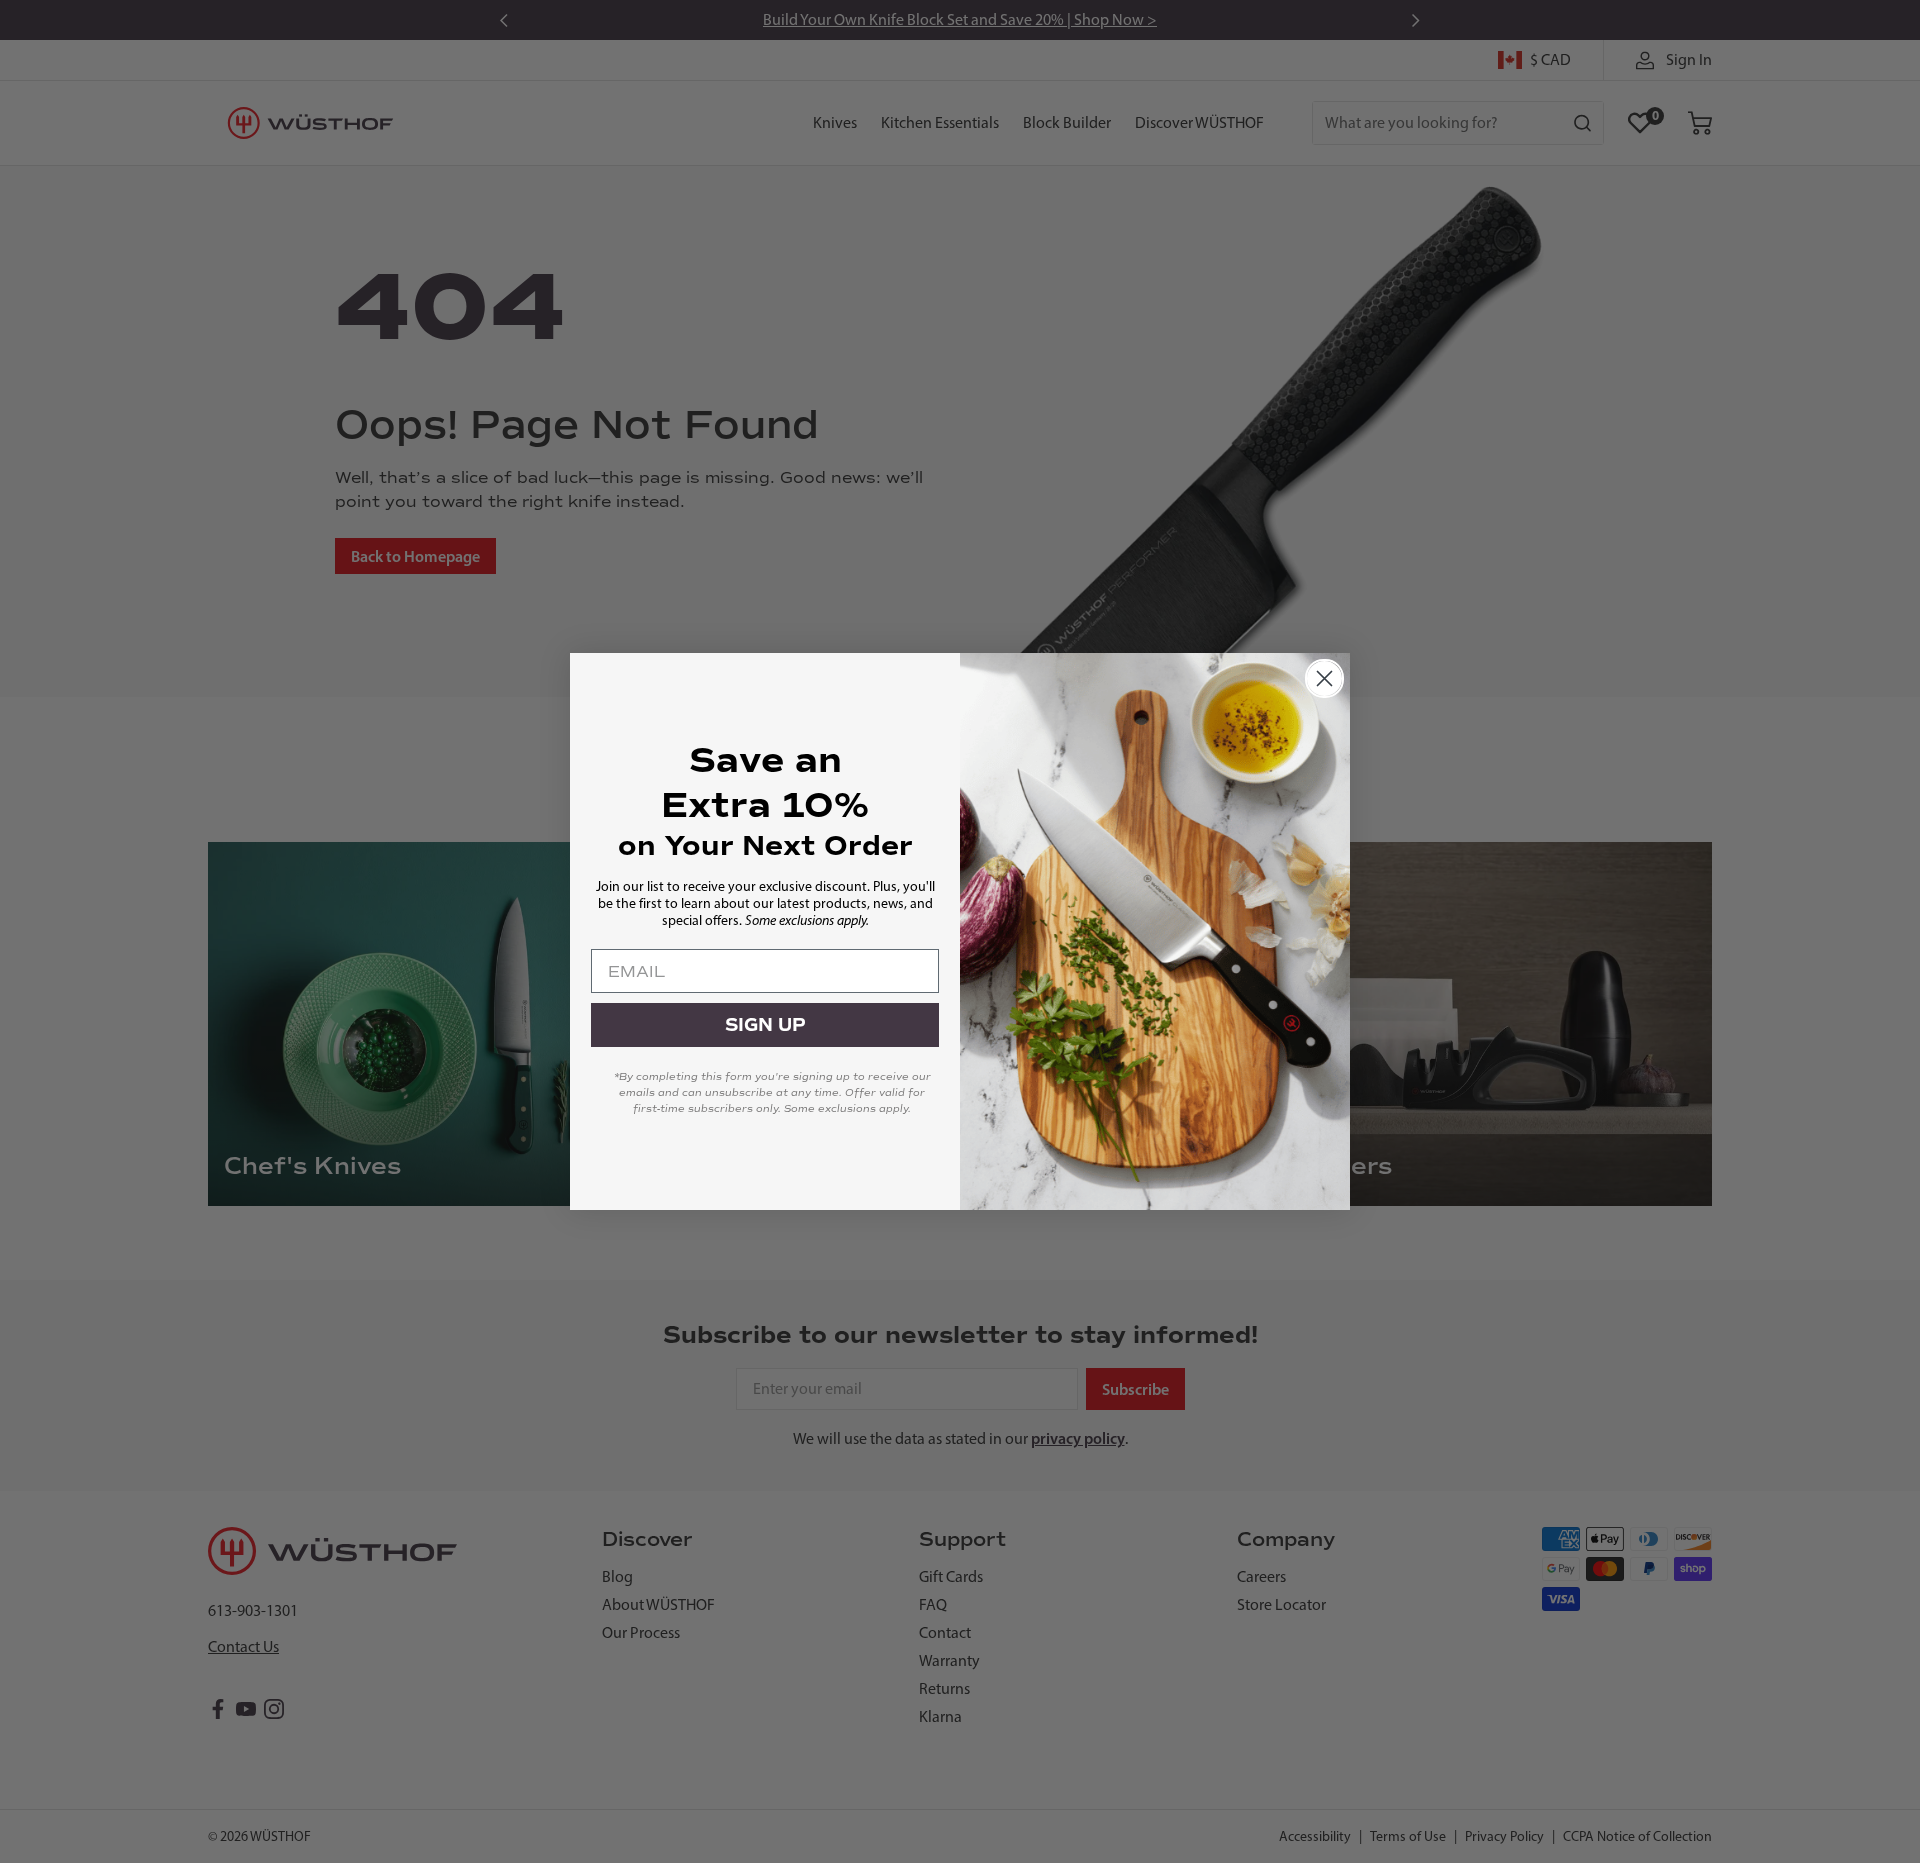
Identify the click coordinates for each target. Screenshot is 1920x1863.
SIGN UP (765, 1025)
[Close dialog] (1324, 678)
